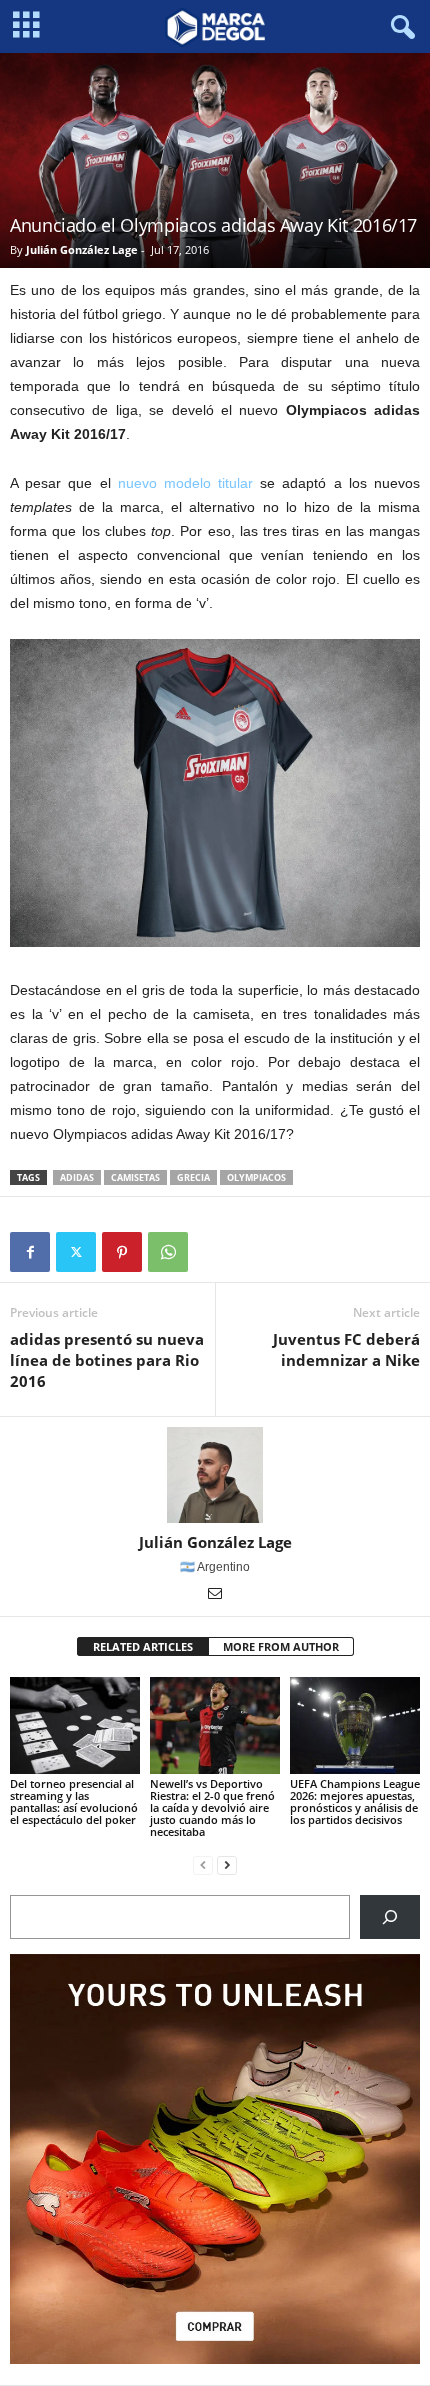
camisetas (135, 1177)
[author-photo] (215, 1475)
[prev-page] (203, 1865)
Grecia (193, 1177)
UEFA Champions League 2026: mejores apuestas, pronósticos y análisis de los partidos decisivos (355, 1801)
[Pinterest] (122, 1252)
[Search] (390, 1917)
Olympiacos (256, 1177)
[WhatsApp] (168, 1252)
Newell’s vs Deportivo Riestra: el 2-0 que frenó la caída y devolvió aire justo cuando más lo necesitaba (212, 1807)
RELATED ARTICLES (143, 1646)
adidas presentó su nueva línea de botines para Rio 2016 (107, 1360)
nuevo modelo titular (185, 483)
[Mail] (215, 1595)
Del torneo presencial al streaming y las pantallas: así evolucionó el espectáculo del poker (74, 1801)
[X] (76, 1252)
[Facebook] (30, 1252)
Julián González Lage (82, 249)
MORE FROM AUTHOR (281, 1646)
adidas (77, 1177)
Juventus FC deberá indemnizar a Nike (346, 1349)
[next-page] (227, 1865)
